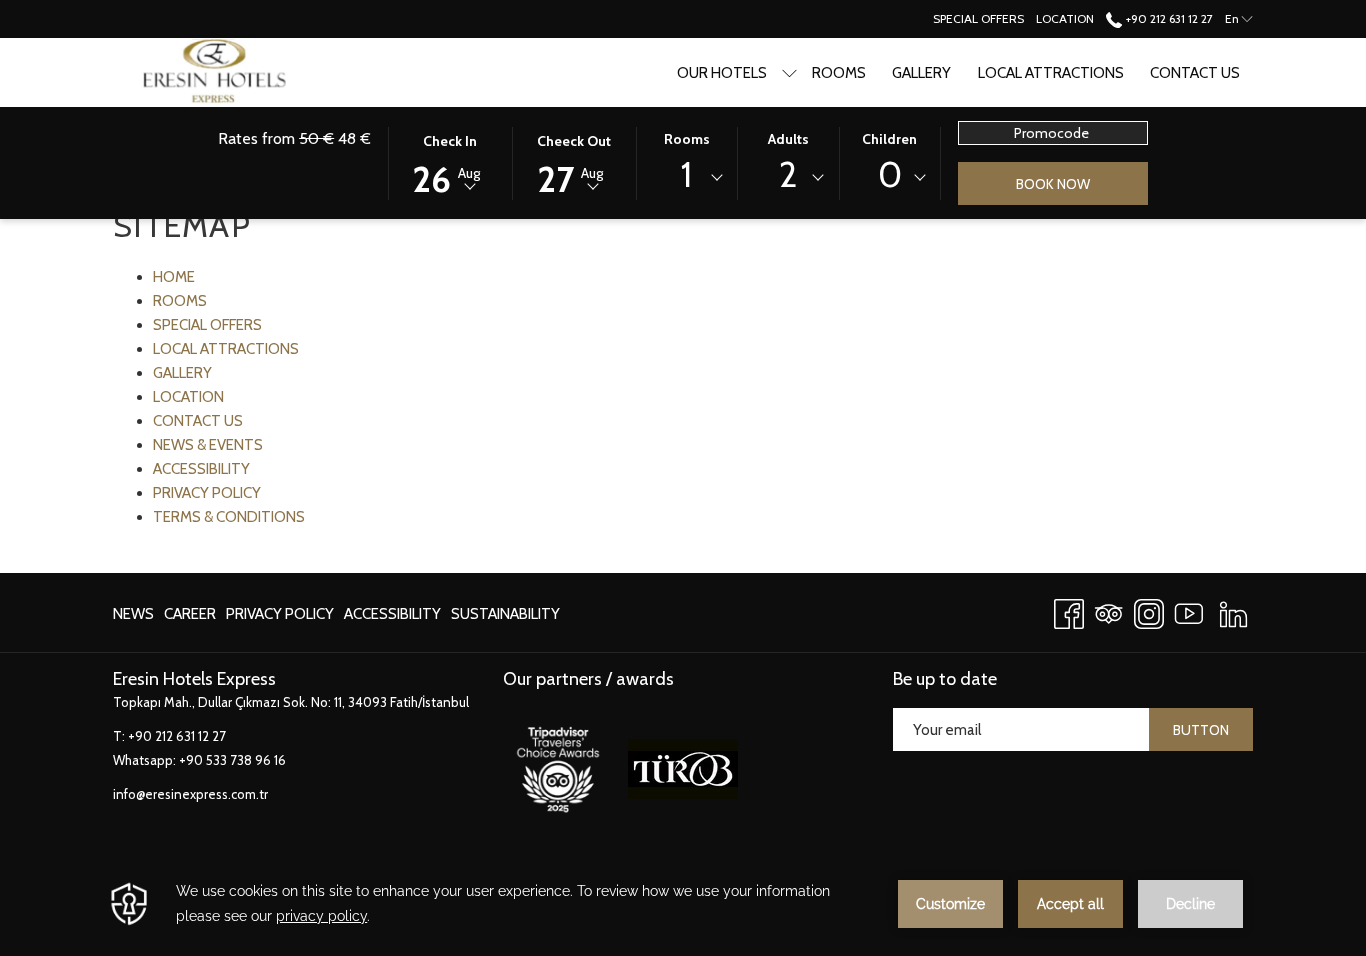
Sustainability (505, 618)
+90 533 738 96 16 (232, 760)
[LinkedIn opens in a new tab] (1233, 610)
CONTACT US (198, 421)
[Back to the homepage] (237, 72)
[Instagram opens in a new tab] (1149, 610)
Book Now (1053, 184)
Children (889, 139)
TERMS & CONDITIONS (229, 517)
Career (190, 618)
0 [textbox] (890, 174)
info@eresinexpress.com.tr (190, 794)
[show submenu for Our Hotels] (789, 72)
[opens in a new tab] (558, 767)
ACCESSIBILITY (201, 469)
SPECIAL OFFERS (207, 325)
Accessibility (392, 614)
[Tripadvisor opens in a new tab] (1109, 610)
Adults (788, 139)
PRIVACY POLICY (207, 493)
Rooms (687, 139)
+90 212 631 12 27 (1167, 18)
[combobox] (687, 178)
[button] (450, 162)
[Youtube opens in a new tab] (1189, 610)
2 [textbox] (788, 174)
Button (1201, 730)
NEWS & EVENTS (208, 445)
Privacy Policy (280, 618)
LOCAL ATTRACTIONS (226, 349)
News (133, 618)
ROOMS (180, 301)
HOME (174, 277)
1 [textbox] (686, 174)
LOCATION (188, 397)
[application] (683, 904)
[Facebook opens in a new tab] (1069, 610)
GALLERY (182, 373)
